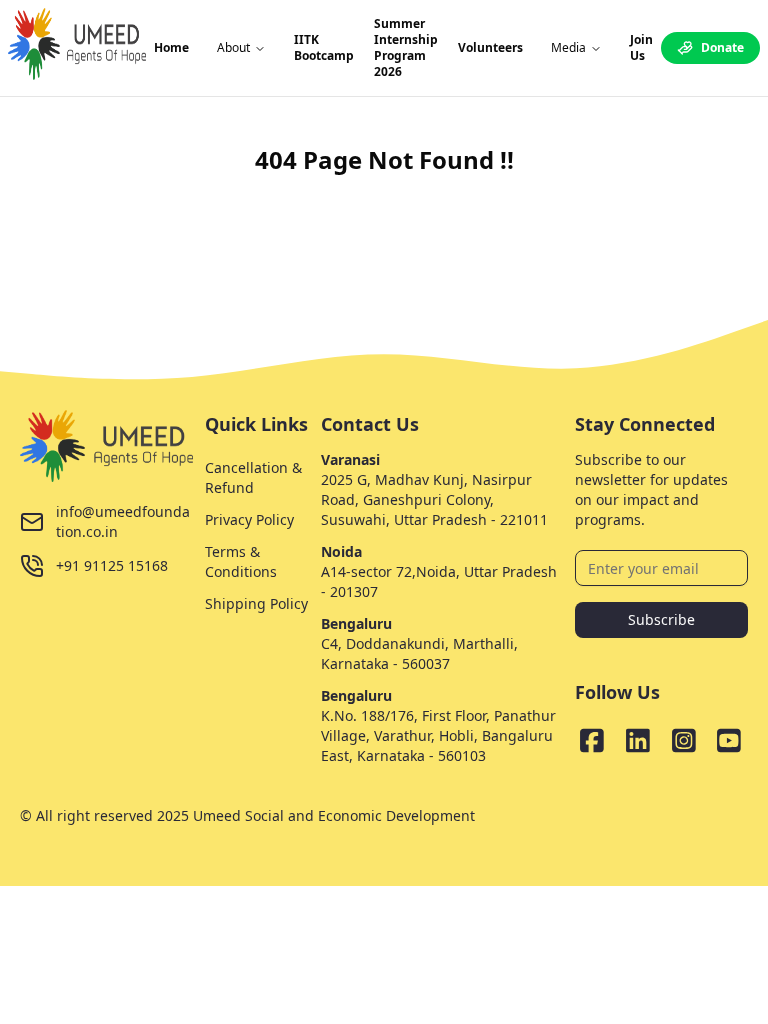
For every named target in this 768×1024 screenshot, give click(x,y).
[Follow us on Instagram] (684, 740)
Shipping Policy (256, 603)
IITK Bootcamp (324, 47)
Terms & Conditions (241, 561)
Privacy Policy (249, 519)
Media (568, 47)
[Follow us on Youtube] (729, 740)
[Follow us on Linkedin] (638, 740)
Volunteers (490, 47)
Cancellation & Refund (253, 477)
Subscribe (661, 619)
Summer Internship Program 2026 (406, 47)
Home (171, 47)
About (233, 47)
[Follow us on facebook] (592, 740)
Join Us (641, 47)
